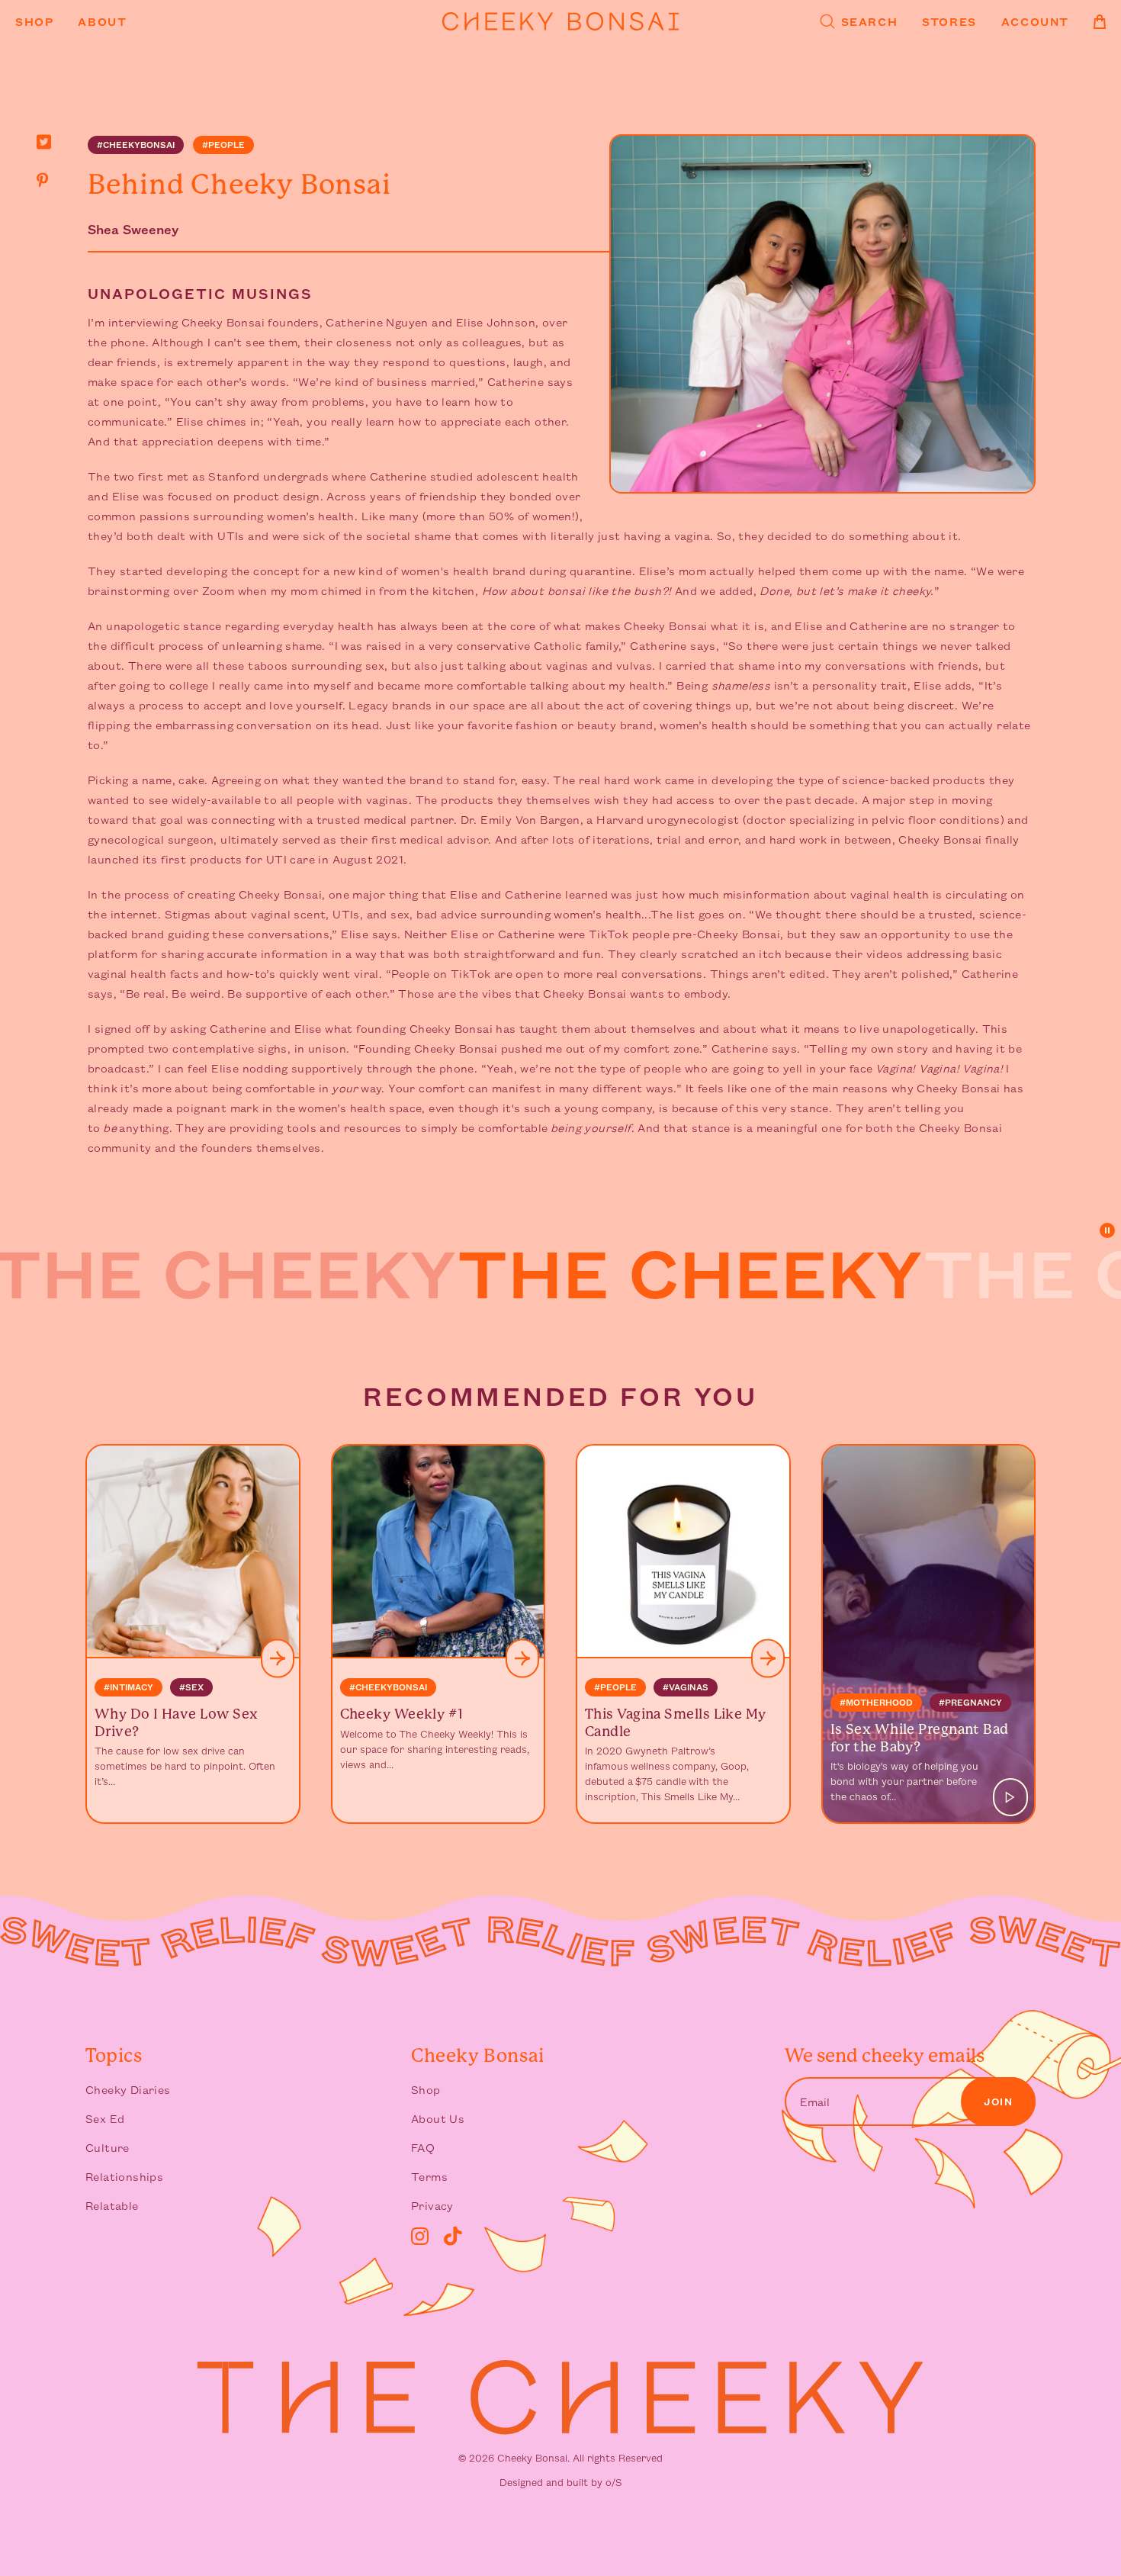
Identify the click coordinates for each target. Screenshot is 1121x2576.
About (102, 21)
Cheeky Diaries (128, 2089)
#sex (191, 1687)
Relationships (124, 2176)
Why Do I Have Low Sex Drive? (176, 1722)
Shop (34, 21)
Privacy (432, 2205)
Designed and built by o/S (560, 2482)
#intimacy (128, 1687)
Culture (108, 2147)
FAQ (423, 2147)
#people (223, 145)
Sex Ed (105, 2118)
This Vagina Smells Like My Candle (676, 1722)
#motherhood (876, 1702)
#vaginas (686, 1687)
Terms (429, 2176)
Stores (949, 21)
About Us (438, 2118)
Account (1035, 21)
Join (998, 2102)
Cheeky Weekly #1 (402, 1714)
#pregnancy (970, 1702)
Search (870, 21)
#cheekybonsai (136, 145)
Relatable (112, 2205)
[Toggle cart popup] (1100, 22)
